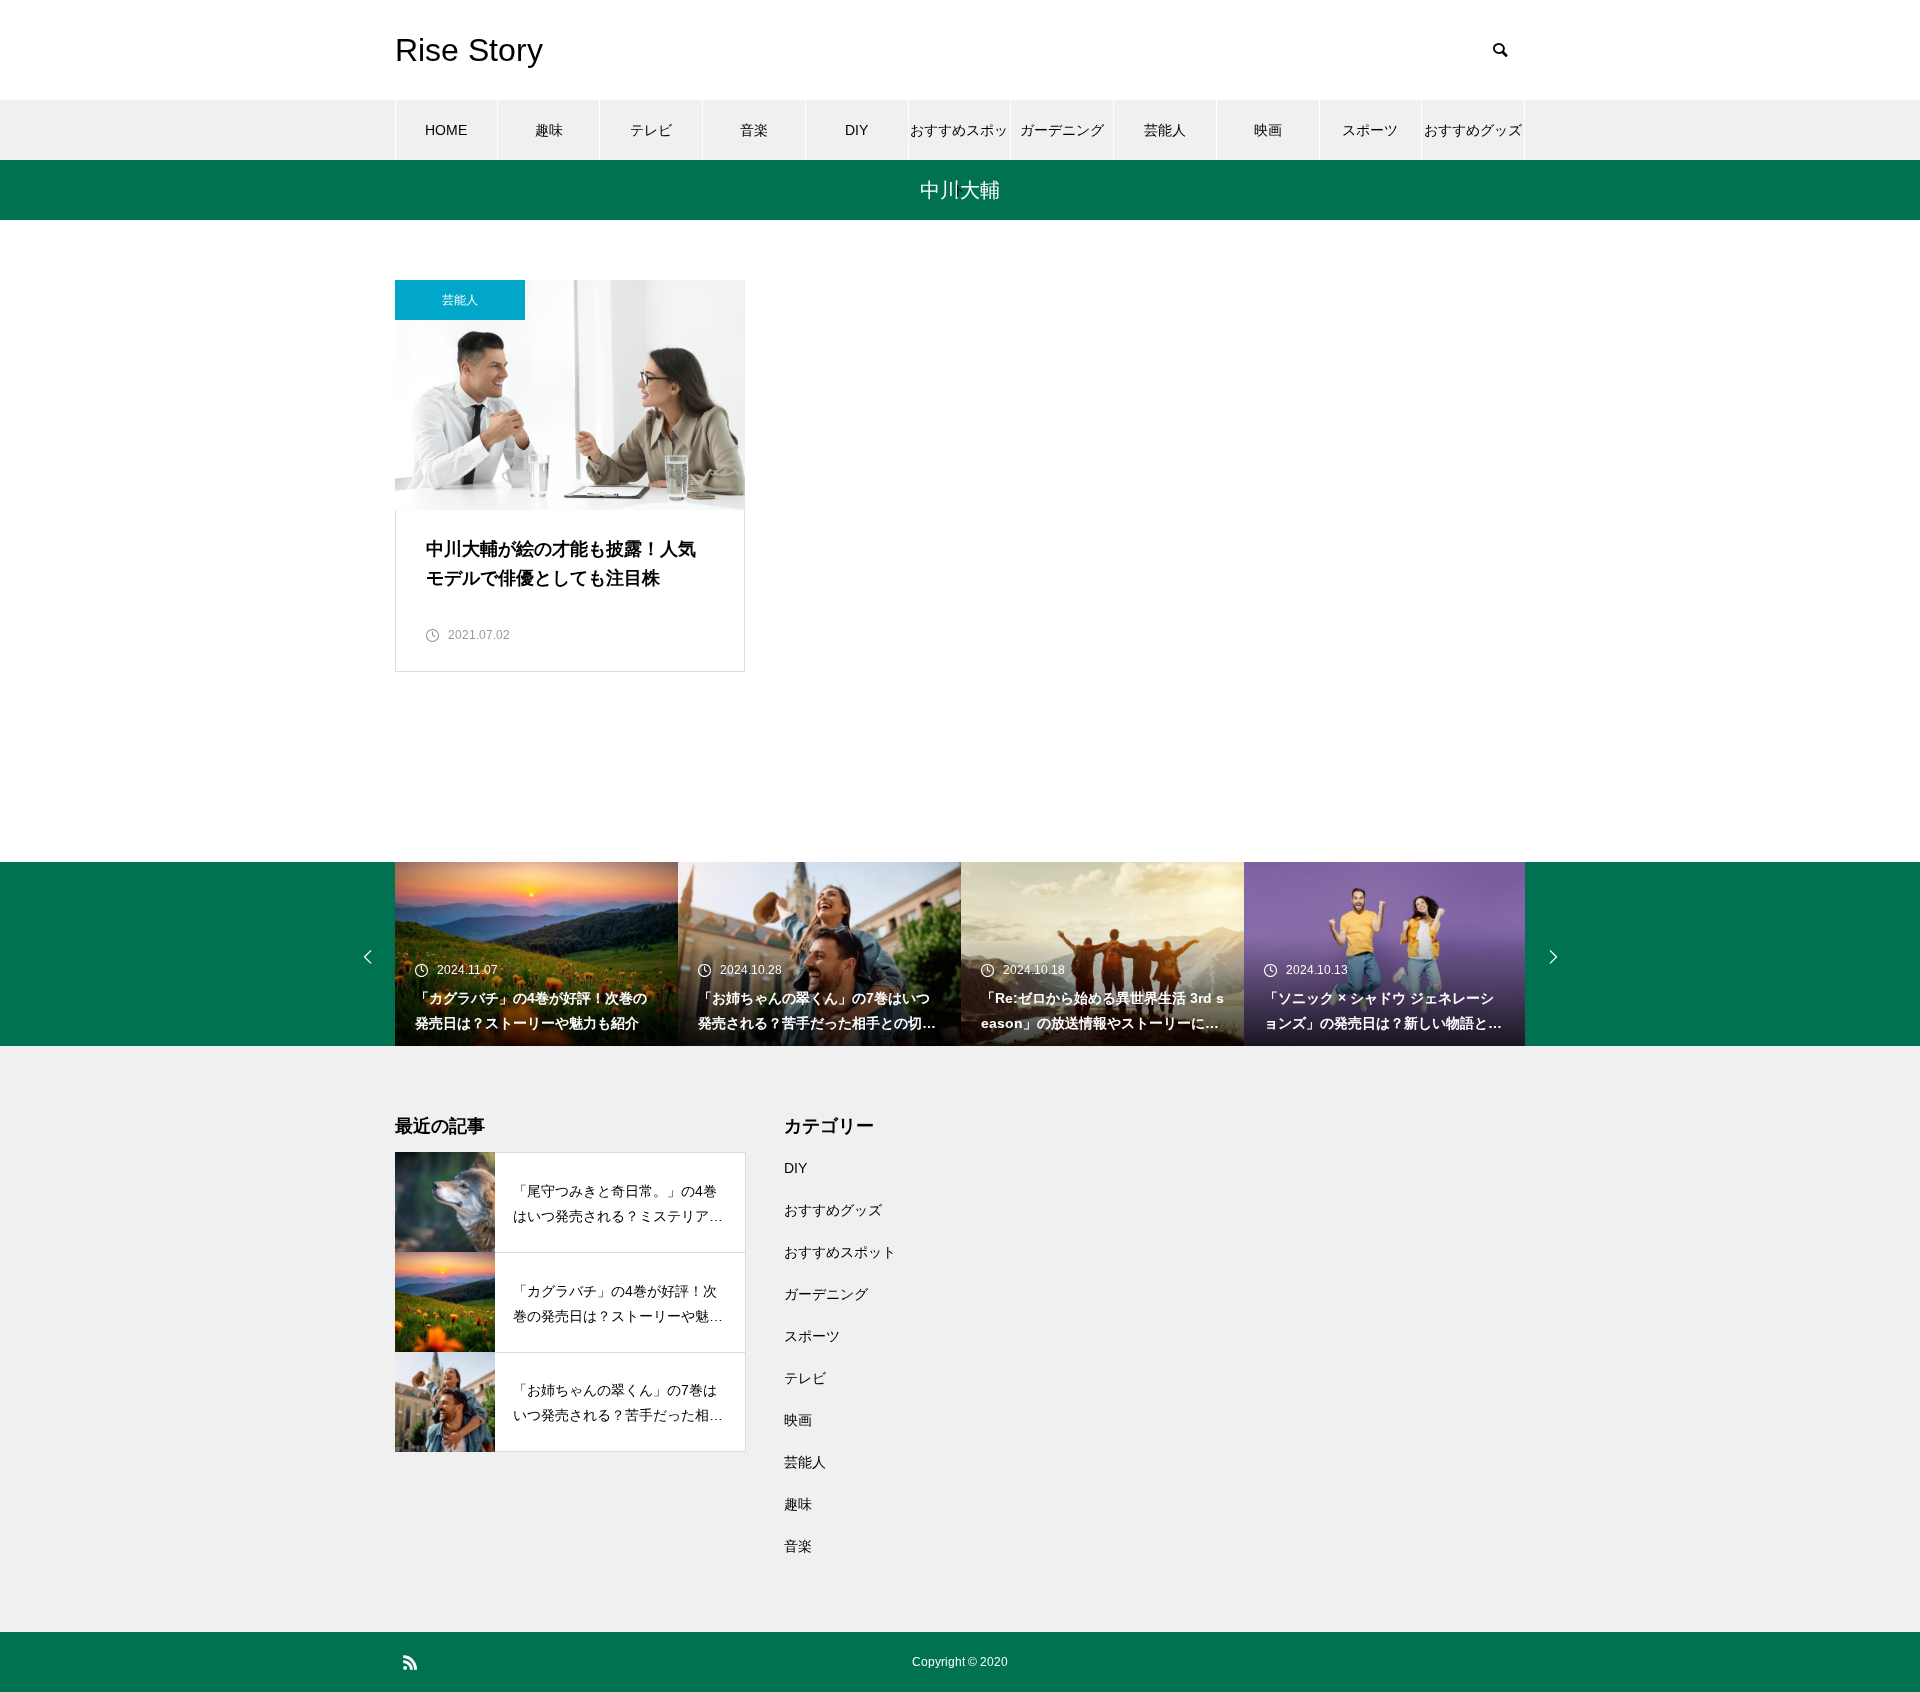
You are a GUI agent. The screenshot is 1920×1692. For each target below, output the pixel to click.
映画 (1268, 130)
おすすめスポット (959, 141)
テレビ (651, 130)
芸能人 (1165, 130)
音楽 (754, 130)
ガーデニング (1062, 130)
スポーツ (1370, 130)
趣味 (549, 130)
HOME (446, 130)
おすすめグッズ (1473, 130)
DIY (856, 130)
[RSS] (410, 1662)
